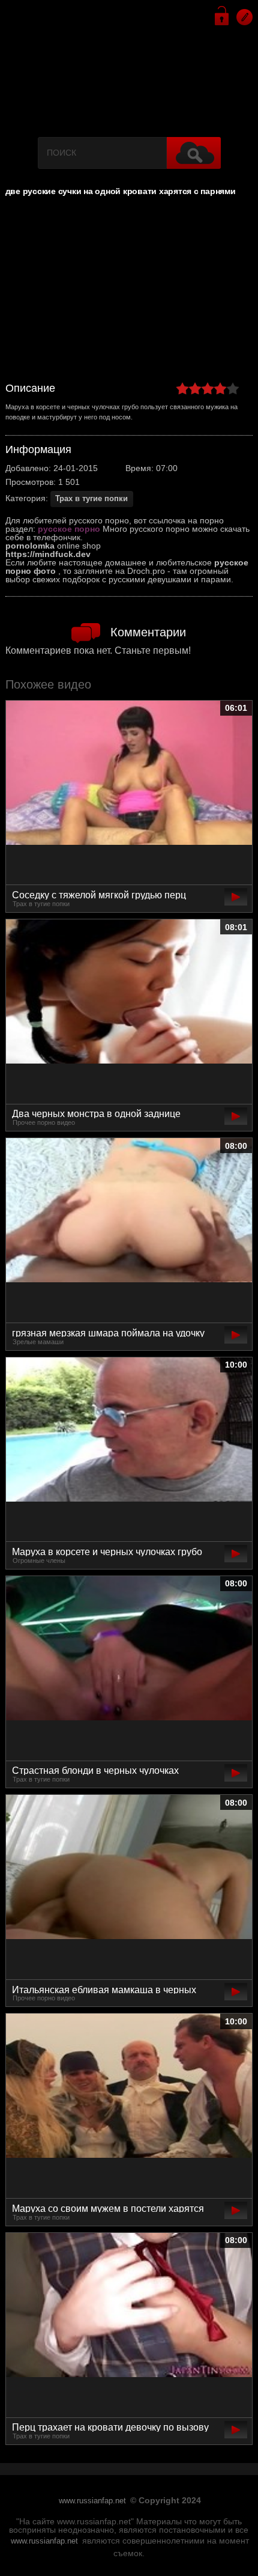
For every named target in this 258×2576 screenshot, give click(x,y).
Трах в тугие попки (91, 498)
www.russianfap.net (92, 2501)
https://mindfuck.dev (48, 554)
